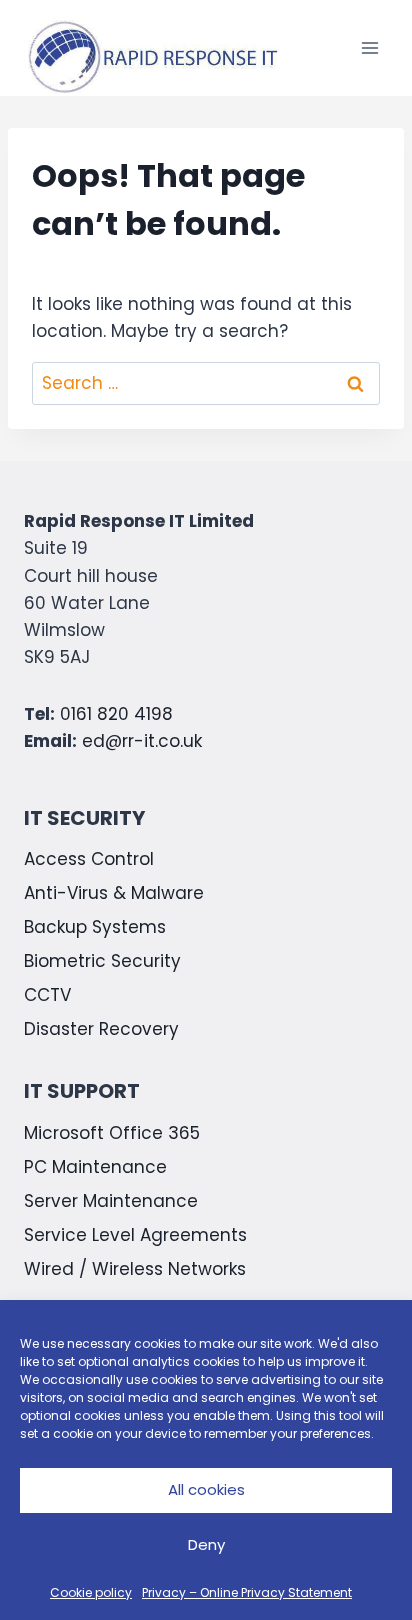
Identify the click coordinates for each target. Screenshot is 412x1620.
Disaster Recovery (101, 1029)
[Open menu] (369, 48)
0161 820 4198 (116, 714)
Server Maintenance (111, 1201)
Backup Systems (95, 927)
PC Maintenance (95, 1167)
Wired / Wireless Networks (135, 1269)
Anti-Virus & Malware (114, 893)
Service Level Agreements (135, 1235)
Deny (206, 1544)
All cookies (206, 1489)
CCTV (47, 995)
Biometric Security (102, 961)
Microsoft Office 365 (112, 1133)
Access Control (89, 859)
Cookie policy (91, 1592)
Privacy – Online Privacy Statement (247, 1592)
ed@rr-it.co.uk (142, 741)
